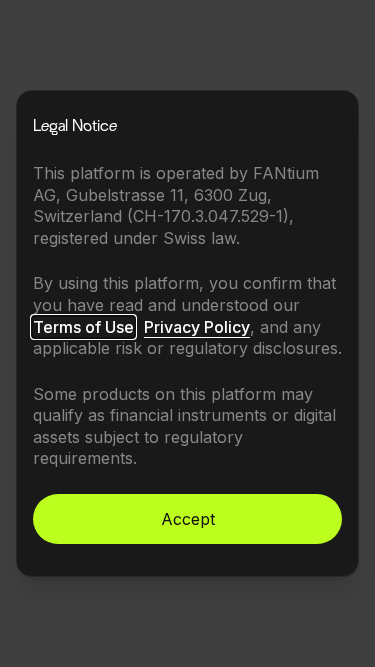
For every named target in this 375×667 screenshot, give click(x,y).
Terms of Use (83, 327)
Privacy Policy (197, 327)
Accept (188, 519)
